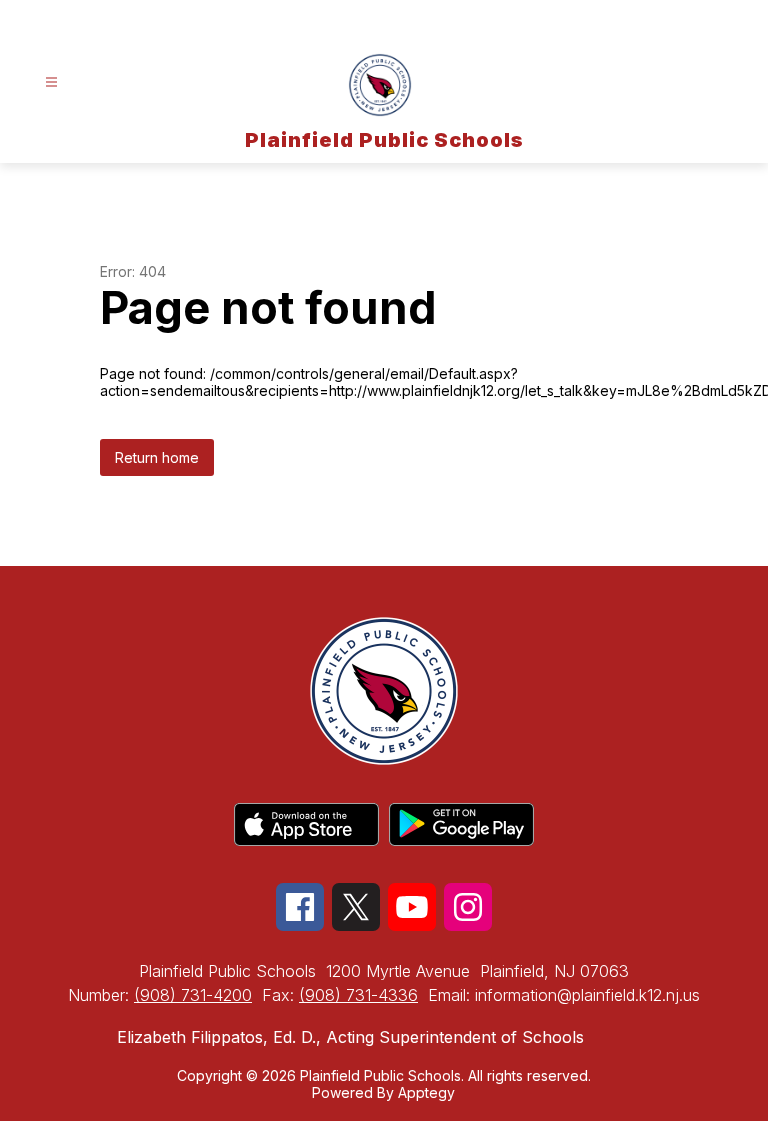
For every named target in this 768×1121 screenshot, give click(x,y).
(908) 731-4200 (193, 995)
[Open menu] (51, 82)
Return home (157, 457)
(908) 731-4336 (358, 995)
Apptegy (426, 1092)
